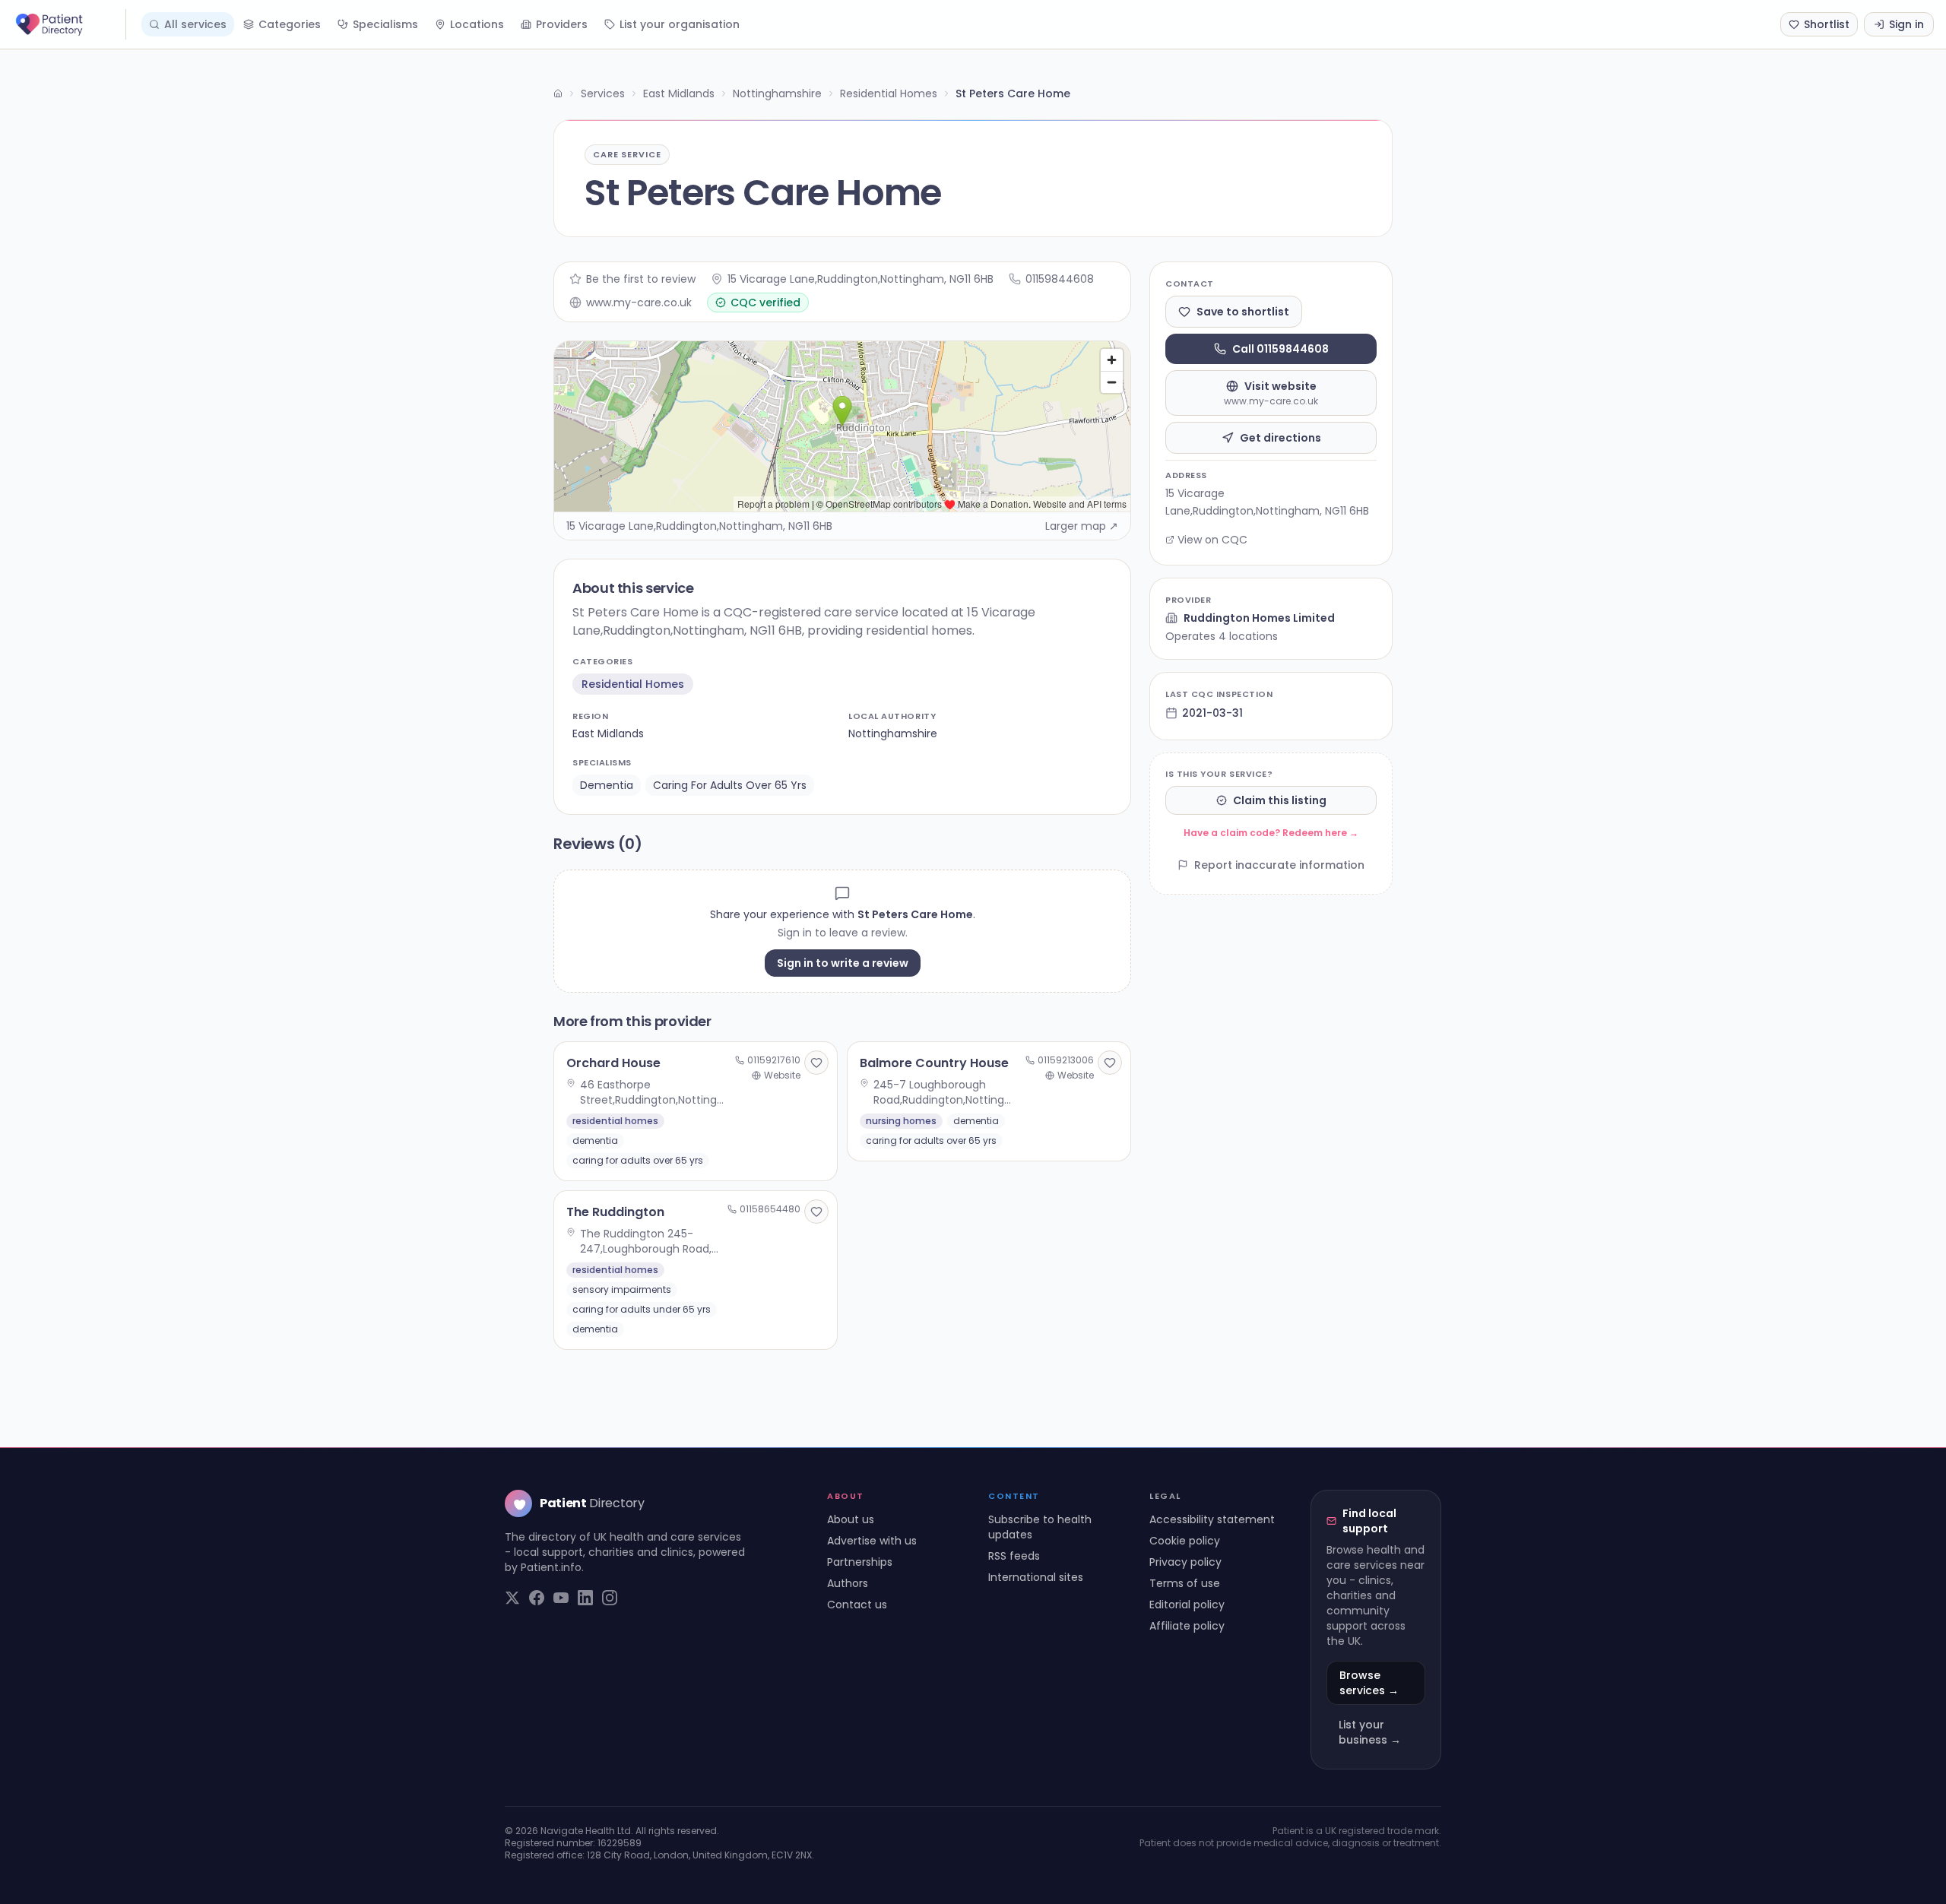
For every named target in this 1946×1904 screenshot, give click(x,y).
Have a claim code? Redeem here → (1271, 833)
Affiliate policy (1187, 1626)
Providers (562, 24)
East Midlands (679, 93)
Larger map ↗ (1082, 526)
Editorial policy (1187, 1605)
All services (195, 24)
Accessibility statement (1212, 1519)
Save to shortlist (1243, 312)
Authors (848, 1583)
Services (603, 93)
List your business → (1370, 1732)
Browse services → (1369, 1683)
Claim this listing (1280, 800)
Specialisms (385, 24)
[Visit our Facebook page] (537, 1598)
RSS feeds (1014, 1556)
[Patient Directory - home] (69, 24)
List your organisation (680, 24)
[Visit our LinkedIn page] (585, 1598)
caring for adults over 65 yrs (730, 785)
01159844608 (1060, 279)
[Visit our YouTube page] (561, 1598)
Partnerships (860, 1562)
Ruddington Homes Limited (1259, 618)
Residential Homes (889, 93)
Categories (290, 24)
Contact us (857, 1605)
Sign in (1906, 24)
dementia (607, 785)
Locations (477, 24)
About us (851, 1519)
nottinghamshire (893, 733)
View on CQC (1212, 540)
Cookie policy (1185, 1541)
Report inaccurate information (1279, 865)
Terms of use (1185, 1583)
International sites (1036, 1577)
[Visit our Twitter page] (512, 1598)
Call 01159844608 (1280, 349)
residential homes (633, 684)
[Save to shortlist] (816, 1063)
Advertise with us (872, 1541)
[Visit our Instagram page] (610, 1598)
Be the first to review (641, 279)
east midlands (608, 733)
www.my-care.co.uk (639, 303)
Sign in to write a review (843, 963)
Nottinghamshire (777, 93)
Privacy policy (1185, 1562)
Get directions (1280, 438)
